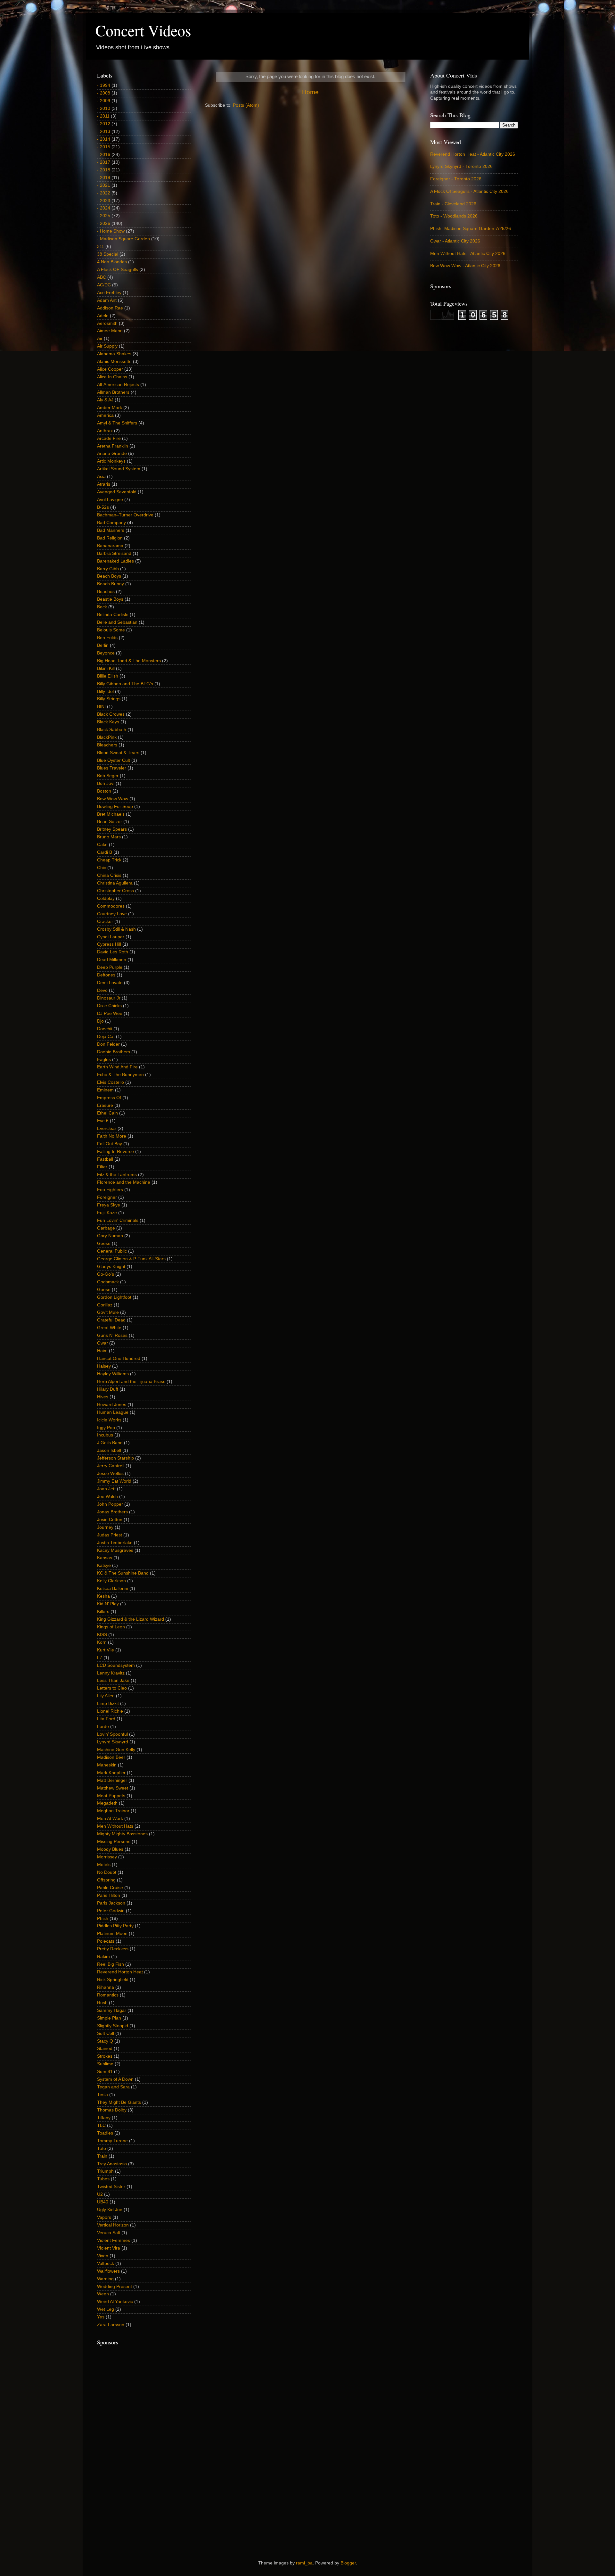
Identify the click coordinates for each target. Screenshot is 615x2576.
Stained (105, 2049)
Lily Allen (106, 1696)
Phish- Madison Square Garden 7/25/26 (471, 229)
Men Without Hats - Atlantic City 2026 (468, 254)
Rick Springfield (113, 1980)
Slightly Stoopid (113, 2026)
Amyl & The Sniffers (117, 423)
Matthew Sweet (113, 1788)
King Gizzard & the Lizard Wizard (131, 1619)
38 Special (108, 254)
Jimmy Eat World (114, 1481)
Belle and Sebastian (117, 622)
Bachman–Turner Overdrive (125, 515)
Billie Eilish (108, 676)
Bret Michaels (111, 814)
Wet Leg (106, 2309)
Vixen (103, 2256)
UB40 (103, 2202)
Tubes (103, 2179)
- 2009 (104, 101)
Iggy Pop (106, 1428)
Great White (109, 1328)
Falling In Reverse (115, 1152)
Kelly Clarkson (111, 1581)
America (105, 415)
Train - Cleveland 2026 (453, 204)
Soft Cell (106, 2033)
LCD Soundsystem (116, 1665)
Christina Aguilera (115, 883)
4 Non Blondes (112, 262)
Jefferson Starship (115, 1458)
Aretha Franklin (113, 446)
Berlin (103, 645)
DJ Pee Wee (110, 1013)
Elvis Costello (111, 1082)
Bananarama (110, 546)
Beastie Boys (110, 599)
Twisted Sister (111, 2187)
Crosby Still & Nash (116, 929)
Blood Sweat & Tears (118, 753)
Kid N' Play (108, 1604)
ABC (102, 277)
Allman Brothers (113, 392)
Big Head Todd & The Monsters (129, 661)
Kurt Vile (106, 1650)
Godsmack (108, 1282)
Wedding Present (115, 2287)
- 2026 (104, 223)
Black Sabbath (112, 730)
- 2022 (104, 193)
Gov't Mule (108, 1312)
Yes (101, 2317)
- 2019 (104, 178)
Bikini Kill (106, 668)
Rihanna (106, 1987)
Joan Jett (106, 1489)
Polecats (106, 1941)
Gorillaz (105, 1305)
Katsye (104, 1565)
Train (102, 2156)
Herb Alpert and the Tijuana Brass (131, 1382)
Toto (102, 2148)
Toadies (105, 2133)
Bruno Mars (109, 837)
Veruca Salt (109, 2233)
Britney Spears (112, 829)
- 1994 (104, 85)
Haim (102, 1351)
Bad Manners (111, 530)
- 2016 (104, 155)
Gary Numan (110, 1236)
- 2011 (103, 116)
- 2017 (104, 162)
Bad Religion (110, 538)
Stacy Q (105, 2041)
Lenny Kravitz (111, 1673)
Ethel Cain (107, 1113)
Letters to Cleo (112, 1688)
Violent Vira (109, 2248)
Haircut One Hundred (119, 1358)
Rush (102, 2003)
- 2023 (104, 201)
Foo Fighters (110, 1190)
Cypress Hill (109, 944)
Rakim (103, 1957)
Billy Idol (105, 691)
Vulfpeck (106, 2263)
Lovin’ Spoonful (112, 1734)
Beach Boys (109, 576)
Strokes (105, 2056)
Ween (103, 2294)
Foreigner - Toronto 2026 (456, 179)
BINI (101, 707)
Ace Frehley (109, 293)
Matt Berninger (112, 1780)
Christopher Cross (115, 891)
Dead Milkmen (112, 960)
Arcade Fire (109, 438)
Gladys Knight (111, 1267)
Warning (105, 2279)
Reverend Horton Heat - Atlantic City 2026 (473, 154)
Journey (105, 1527)
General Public (112, 1251)
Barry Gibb (108, 569)
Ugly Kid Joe (110, 2210)
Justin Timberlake (115, 1543)
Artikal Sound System (119, 469)
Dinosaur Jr (109, 998)
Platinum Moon (112, 1934)
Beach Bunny (111, 584)
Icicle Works (109, 1420)
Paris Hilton (109, 1895)
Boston (104, 791)
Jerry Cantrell (111, 1466)
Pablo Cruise (110, 1888)
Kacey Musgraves (115, 1550)
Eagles (104, 1060)
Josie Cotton (110, 1520)
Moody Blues (110, 1849)
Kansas (105, 1558)
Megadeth (107, 1803)
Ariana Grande (112, 453)
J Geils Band (110, 1443)
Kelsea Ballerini (113, 1588)
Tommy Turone (112, 2141)
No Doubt (107, 1872)
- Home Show (111, 231)
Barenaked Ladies (115, 561)
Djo (100, 1021)
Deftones (106, 975)
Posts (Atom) (246, 105)
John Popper (110, 1504)
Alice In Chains (112, 377)
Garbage (106, 1228)
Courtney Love (112, 914)
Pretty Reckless (113, 1949)
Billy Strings (109, 699)
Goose (104, 1290)
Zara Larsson (111, 2325)
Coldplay (106, 898)
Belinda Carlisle (113, 615)
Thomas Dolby (112, 2110)
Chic (102, 868)
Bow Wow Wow (113, 799)
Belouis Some (111, 630)
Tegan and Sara (113, 2087)
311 (101, 247)
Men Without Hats (115, 1826)
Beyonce (106, 653)
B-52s (103, 507)
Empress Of (109, 1098)
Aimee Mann (110, 331)
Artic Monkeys (111, 461)
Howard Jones (112, 1405)
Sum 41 (105, 2072)
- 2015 (104, 147)
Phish (103, 1918)
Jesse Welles (110, 1473)
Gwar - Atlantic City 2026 (455, 241)
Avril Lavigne (110, 500)
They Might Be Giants (119, 2102)
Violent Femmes (114, 2240)
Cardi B (105, 852)
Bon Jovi (106, 783)
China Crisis (109, 875)
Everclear (107, 1128)
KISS (102, 1635)
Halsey (104, 1366)
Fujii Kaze (107, 1213)
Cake (102, 845)
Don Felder (108, 1044)
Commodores (111, 906)
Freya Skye (109, 1205)
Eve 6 (103, 1121)
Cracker (105, 922)
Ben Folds (107, 638)
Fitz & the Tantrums (117, 1175)
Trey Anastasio (112, 2164)
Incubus (105, 1435)
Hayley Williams (113, 1374)
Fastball (105, 1159)
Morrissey (107, 1857)
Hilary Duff (108, 1389)
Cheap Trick (109, 860)
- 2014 (104, 139)
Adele (103, 316)
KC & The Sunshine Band (123, 1573)
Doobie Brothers (114, 1052)
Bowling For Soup (115, 807)
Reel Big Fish (111, 1964)
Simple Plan (109, 2018)
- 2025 (104, 216)
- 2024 (104, 208)
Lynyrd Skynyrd (113, 1742)
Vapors (104, 2217)
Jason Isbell (109, 1450)
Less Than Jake (113, 1680)
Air (100, 338)
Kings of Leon (111, 1627)
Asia (101, 477)
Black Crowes (111, 714)
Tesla (102, 2095)
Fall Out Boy (110, 1144)
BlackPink (107, 737)
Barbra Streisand (114, 553)
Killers (103, 1612)
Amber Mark (110, 408)
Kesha (103, 1596)
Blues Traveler (112, 768)
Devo (102, 990)
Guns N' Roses (112, 1335)
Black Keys (108, 722)
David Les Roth (113, 952)
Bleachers (107, 745)
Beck (102, 607)
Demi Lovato (110, 983)
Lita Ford (106, 1719)
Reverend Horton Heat (120, 1972)
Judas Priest (110, 1535)
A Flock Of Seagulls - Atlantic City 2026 (469, 191)
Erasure (105, 1105)
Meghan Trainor (113, 1811)
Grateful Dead (111, 1320)
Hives (103, 1397)
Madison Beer (111, 1757)
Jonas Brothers (112, 1512)
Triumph (105, 2171)
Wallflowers (108, 2271)
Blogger (348, 2563)
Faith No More (112, 1136)
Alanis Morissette (114, 362)
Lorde (103, 1727)
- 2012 (104, 124)
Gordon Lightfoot (114, 1297)
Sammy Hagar (112, 2010)
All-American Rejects (118, 385)
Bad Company (111, 523)
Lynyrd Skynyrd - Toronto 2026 (461, 166)
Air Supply (107, 346)
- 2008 (104, 93)
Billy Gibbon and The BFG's (125, 684)
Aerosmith (107, 323)
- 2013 (104, 132)
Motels (104, 1865)
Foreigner (107, 1197)
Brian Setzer (110, 822)
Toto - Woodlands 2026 (454, 216)
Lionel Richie (110, 1711)
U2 (100, 2194)
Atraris (104, 484)
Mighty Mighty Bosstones (122, 1834)
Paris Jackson (111, 1903)
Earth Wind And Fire (117, 1067)
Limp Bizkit (108, 1704)
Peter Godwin (111, 1911)
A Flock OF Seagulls (118, 270)
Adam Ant (107, 300)
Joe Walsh (107, 1497)
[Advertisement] (144, 2445)
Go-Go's (106, 1274)
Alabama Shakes (114, 354)
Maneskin (107, 1765)
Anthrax (105, 431)
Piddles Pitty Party (115, 1926)
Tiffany (104, 2118)
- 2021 (104, 185)
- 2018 (104, 170)
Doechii (105, 1029)
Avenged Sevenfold (117, 492)
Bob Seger (108, 776)
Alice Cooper (110, 369)
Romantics (108, 1995)
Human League (113, 1412)
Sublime (105, 2064)
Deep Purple (110, 967)
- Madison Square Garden (123, 239)
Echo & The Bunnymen (120, 1075)
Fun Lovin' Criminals (118, 1220)
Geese (104, 1243)
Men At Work (110, 1819)
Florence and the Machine (124, 1182)
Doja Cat (106, 1037)
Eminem (105, 1090)
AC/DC (104, 285)
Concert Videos (143, 30)
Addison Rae (110, 308)
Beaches (106, 592)
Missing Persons (114, 1842)
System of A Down (115, 2079)
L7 (100, 1658)
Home (310, 92)
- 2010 (104, 108)
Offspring (106, 1880)
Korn (102, 1642)
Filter (102, 1167)
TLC (101, 2125)
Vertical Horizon (113, 2225)
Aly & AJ (105, 400)
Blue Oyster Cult (114, 760)
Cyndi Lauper (111, 937)
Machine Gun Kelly (116, 1750)
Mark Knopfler (111, 1773)
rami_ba (304, 2563)
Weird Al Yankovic (115, 2302)
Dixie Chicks (109, 1006)
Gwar (102, 1343)
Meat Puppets (111, 1796)
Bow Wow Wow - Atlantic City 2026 (465, 266)
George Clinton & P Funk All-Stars (131, 1259)
